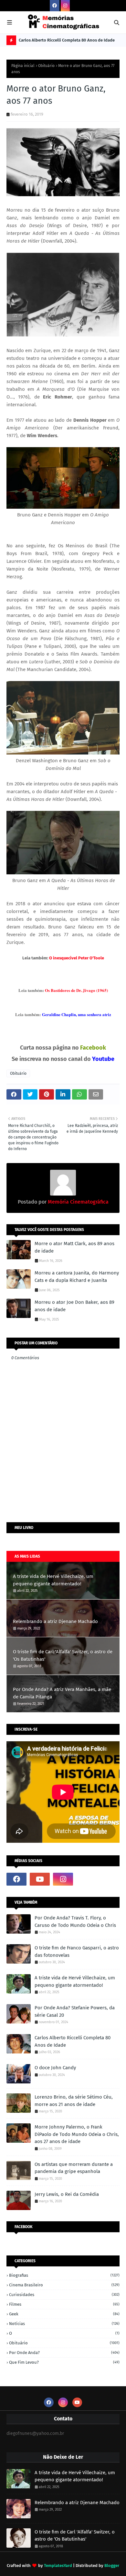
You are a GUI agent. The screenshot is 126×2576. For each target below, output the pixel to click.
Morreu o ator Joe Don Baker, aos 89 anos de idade (74, 1306)
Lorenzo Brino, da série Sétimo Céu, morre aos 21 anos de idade (74, 2101)
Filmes (64, 2304)
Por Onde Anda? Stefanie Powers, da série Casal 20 (75, 2011)
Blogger (112, 2566)
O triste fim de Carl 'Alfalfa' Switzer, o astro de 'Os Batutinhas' (63, 1655)
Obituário (46, 66)
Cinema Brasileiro (64, 2285)
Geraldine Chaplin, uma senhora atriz (77, 1014)
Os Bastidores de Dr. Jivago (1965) (76, 990)
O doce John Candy (55, 2068)
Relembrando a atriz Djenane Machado (55, 1621)
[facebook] (55, 6)
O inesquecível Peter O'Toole (77, 958)
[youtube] (40, 1879)
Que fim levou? (64, 2362)
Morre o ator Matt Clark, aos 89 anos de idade (74, 1247)
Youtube (103, 1059)
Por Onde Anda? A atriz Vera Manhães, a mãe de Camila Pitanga (62, 1693)
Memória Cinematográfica (78, 1202)
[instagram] (65, 6)
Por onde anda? (64, 2353)
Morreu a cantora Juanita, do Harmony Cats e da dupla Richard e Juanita (77, 1277)
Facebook (93, 1048)
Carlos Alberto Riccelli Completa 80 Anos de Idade (67, 40)
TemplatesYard (58, 2566)
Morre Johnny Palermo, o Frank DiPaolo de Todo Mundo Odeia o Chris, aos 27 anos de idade (77, 2134)
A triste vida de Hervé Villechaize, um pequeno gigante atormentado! (53, 1580)
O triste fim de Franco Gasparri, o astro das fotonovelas (77, 1951)
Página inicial (23, 66)
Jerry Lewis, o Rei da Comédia (67, 2194)
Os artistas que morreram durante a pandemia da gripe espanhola (74, 2168)
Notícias (64, 2324)
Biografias (64, 2275)
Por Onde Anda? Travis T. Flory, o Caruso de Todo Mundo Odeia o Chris (75, 1922)
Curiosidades (64, 2295)
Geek (64, 2314)
